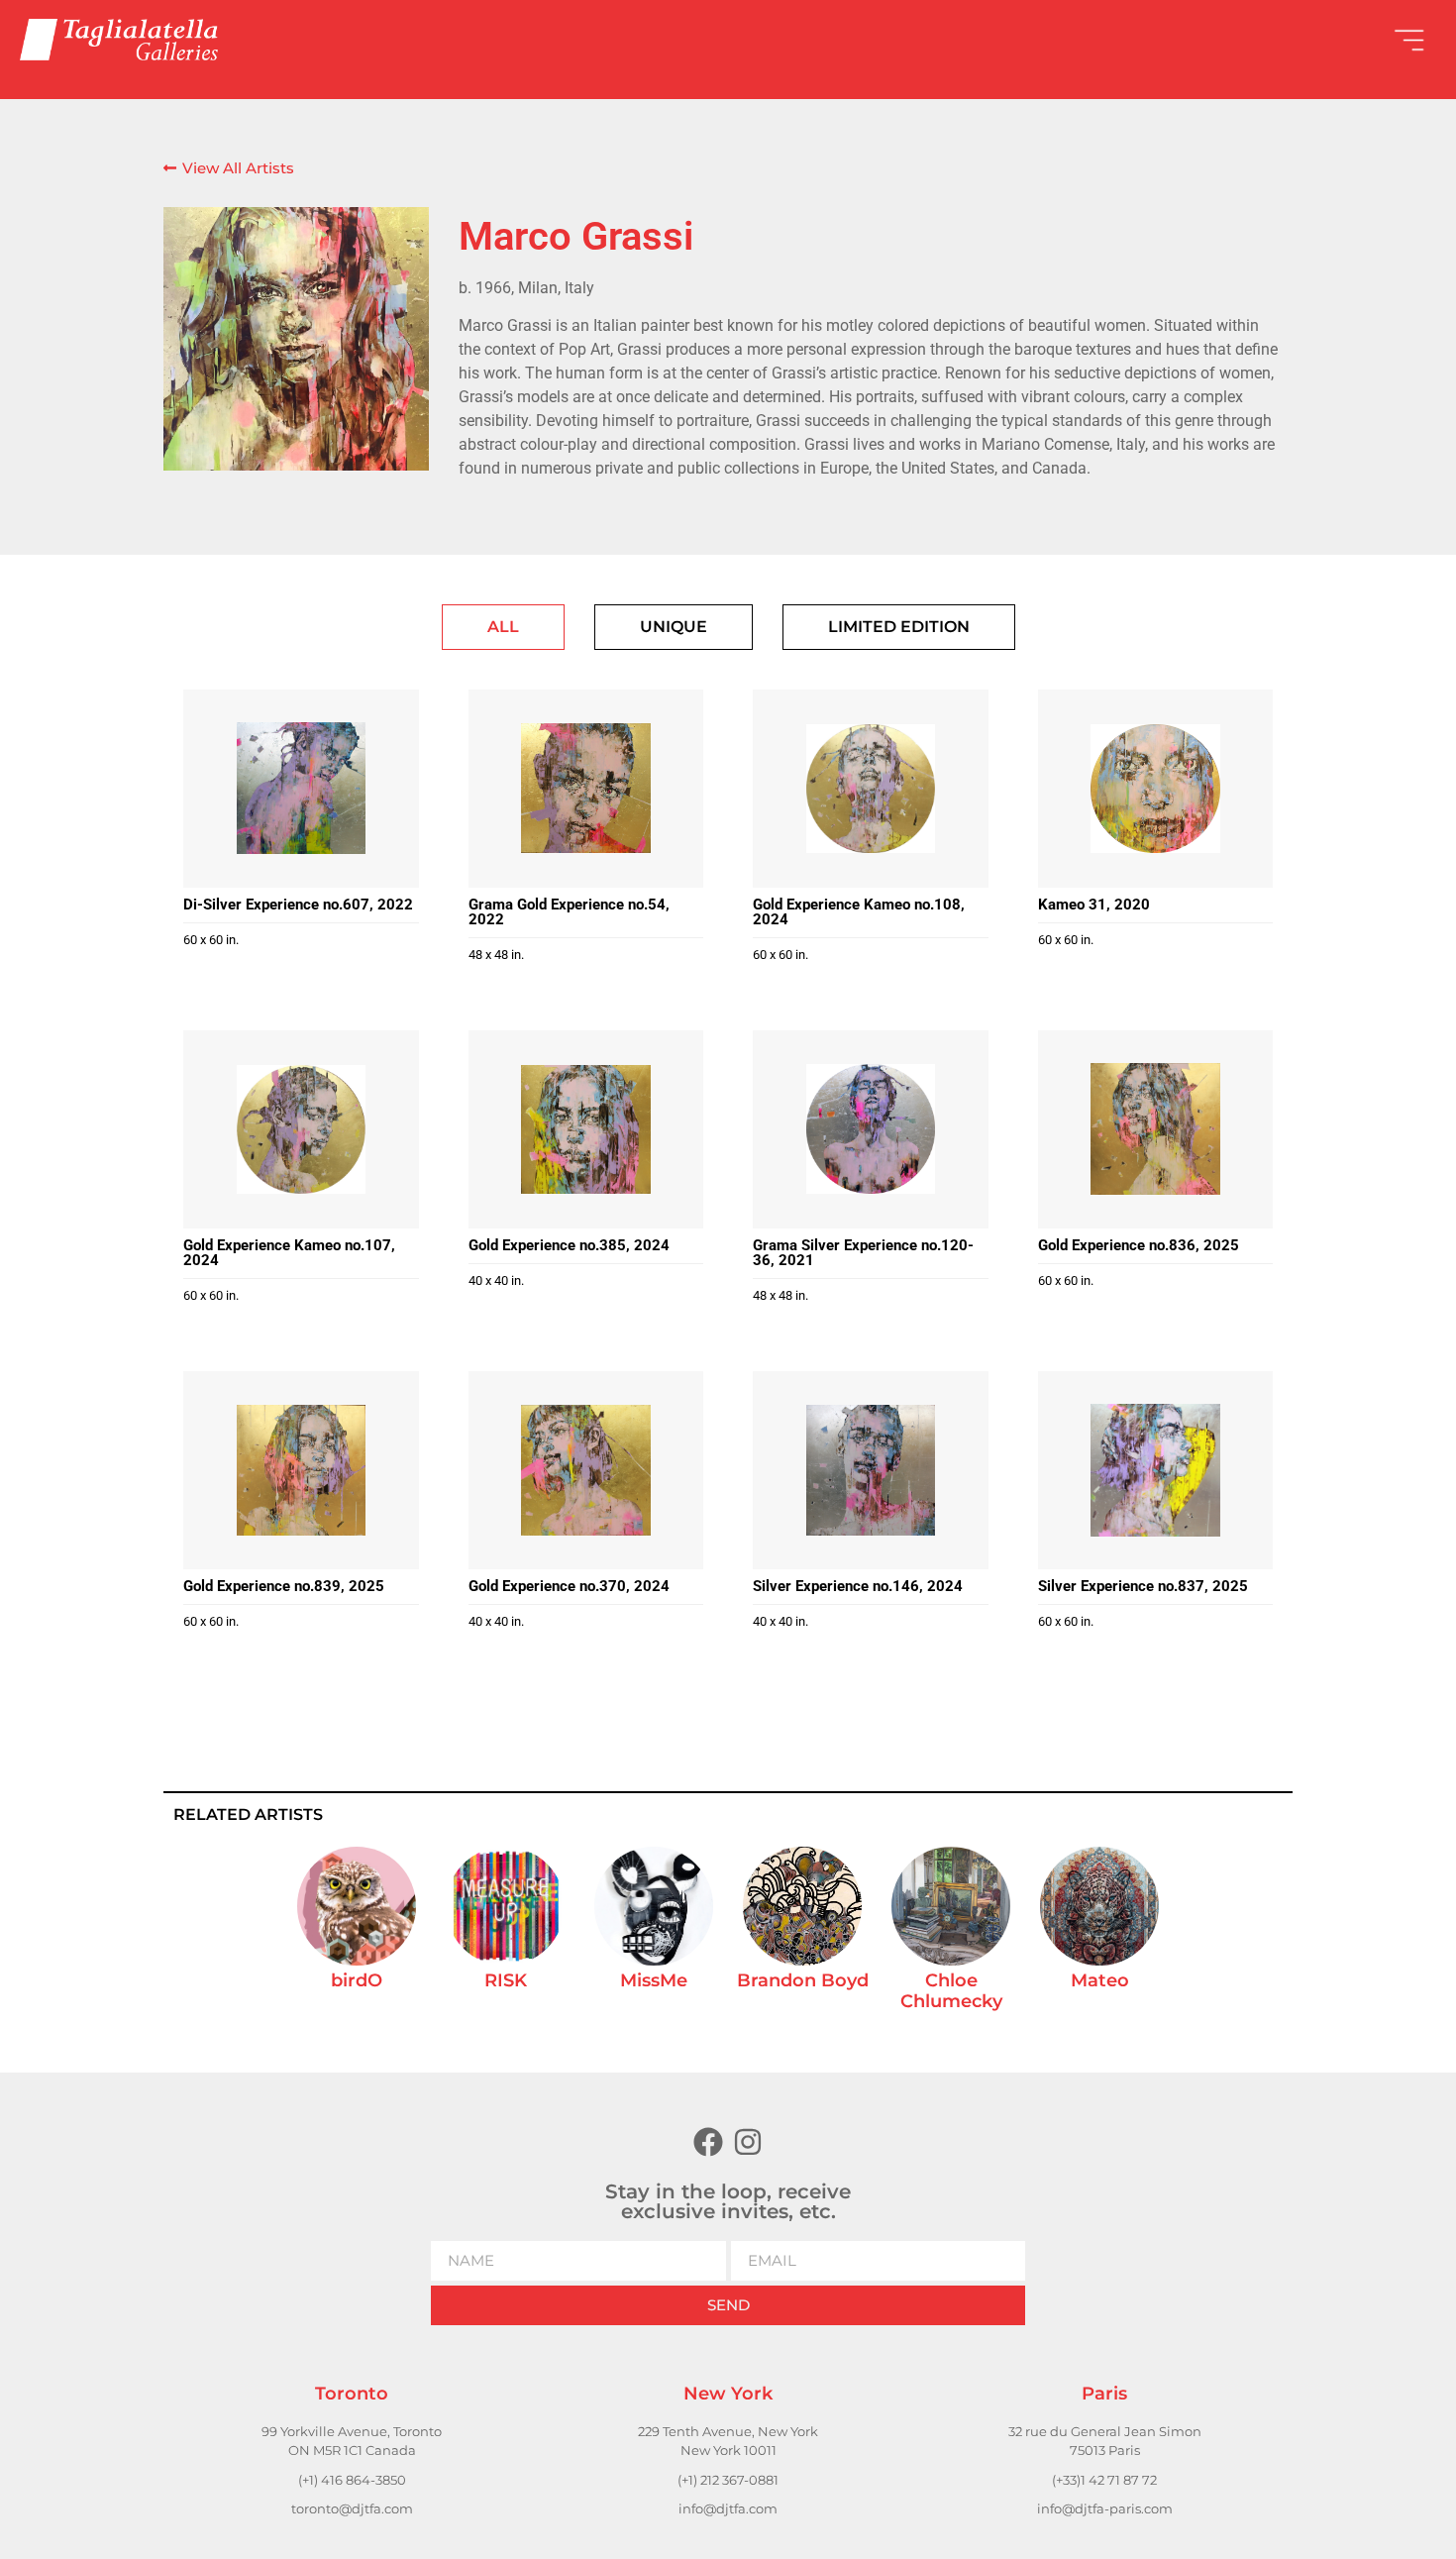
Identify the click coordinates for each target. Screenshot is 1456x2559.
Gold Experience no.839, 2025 (284, 1586)
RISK (506, 1980)
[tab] (503, 627)
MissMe (654, 1980)
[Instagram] (748, 2142)
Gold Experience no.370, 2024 (569, 1586)
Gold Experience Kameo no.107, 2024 (289, 1253)
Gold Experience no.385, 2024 (569, 1245)
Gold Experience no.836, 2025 (1139, 1245)
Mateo (1100, 1980)
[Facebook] (708, 2142)
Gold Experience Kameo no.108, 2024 (859, 912)
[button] (1082, 40)
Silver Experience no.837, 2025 (1143, 1586)
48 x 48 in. (496, 955)
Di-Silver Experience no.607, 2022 (298, 905)
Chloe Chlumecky (951, 1991)
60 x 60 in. (211, 940)
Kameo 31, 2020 (1094, 905)
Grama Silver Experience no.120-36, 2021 (863, 1253)
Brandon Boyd (803, 1980)
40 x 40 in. (496, 1280)
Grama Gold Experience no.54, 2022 (569, 912)
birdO (357, 1980)
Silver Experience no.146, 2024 (858, 1586)
